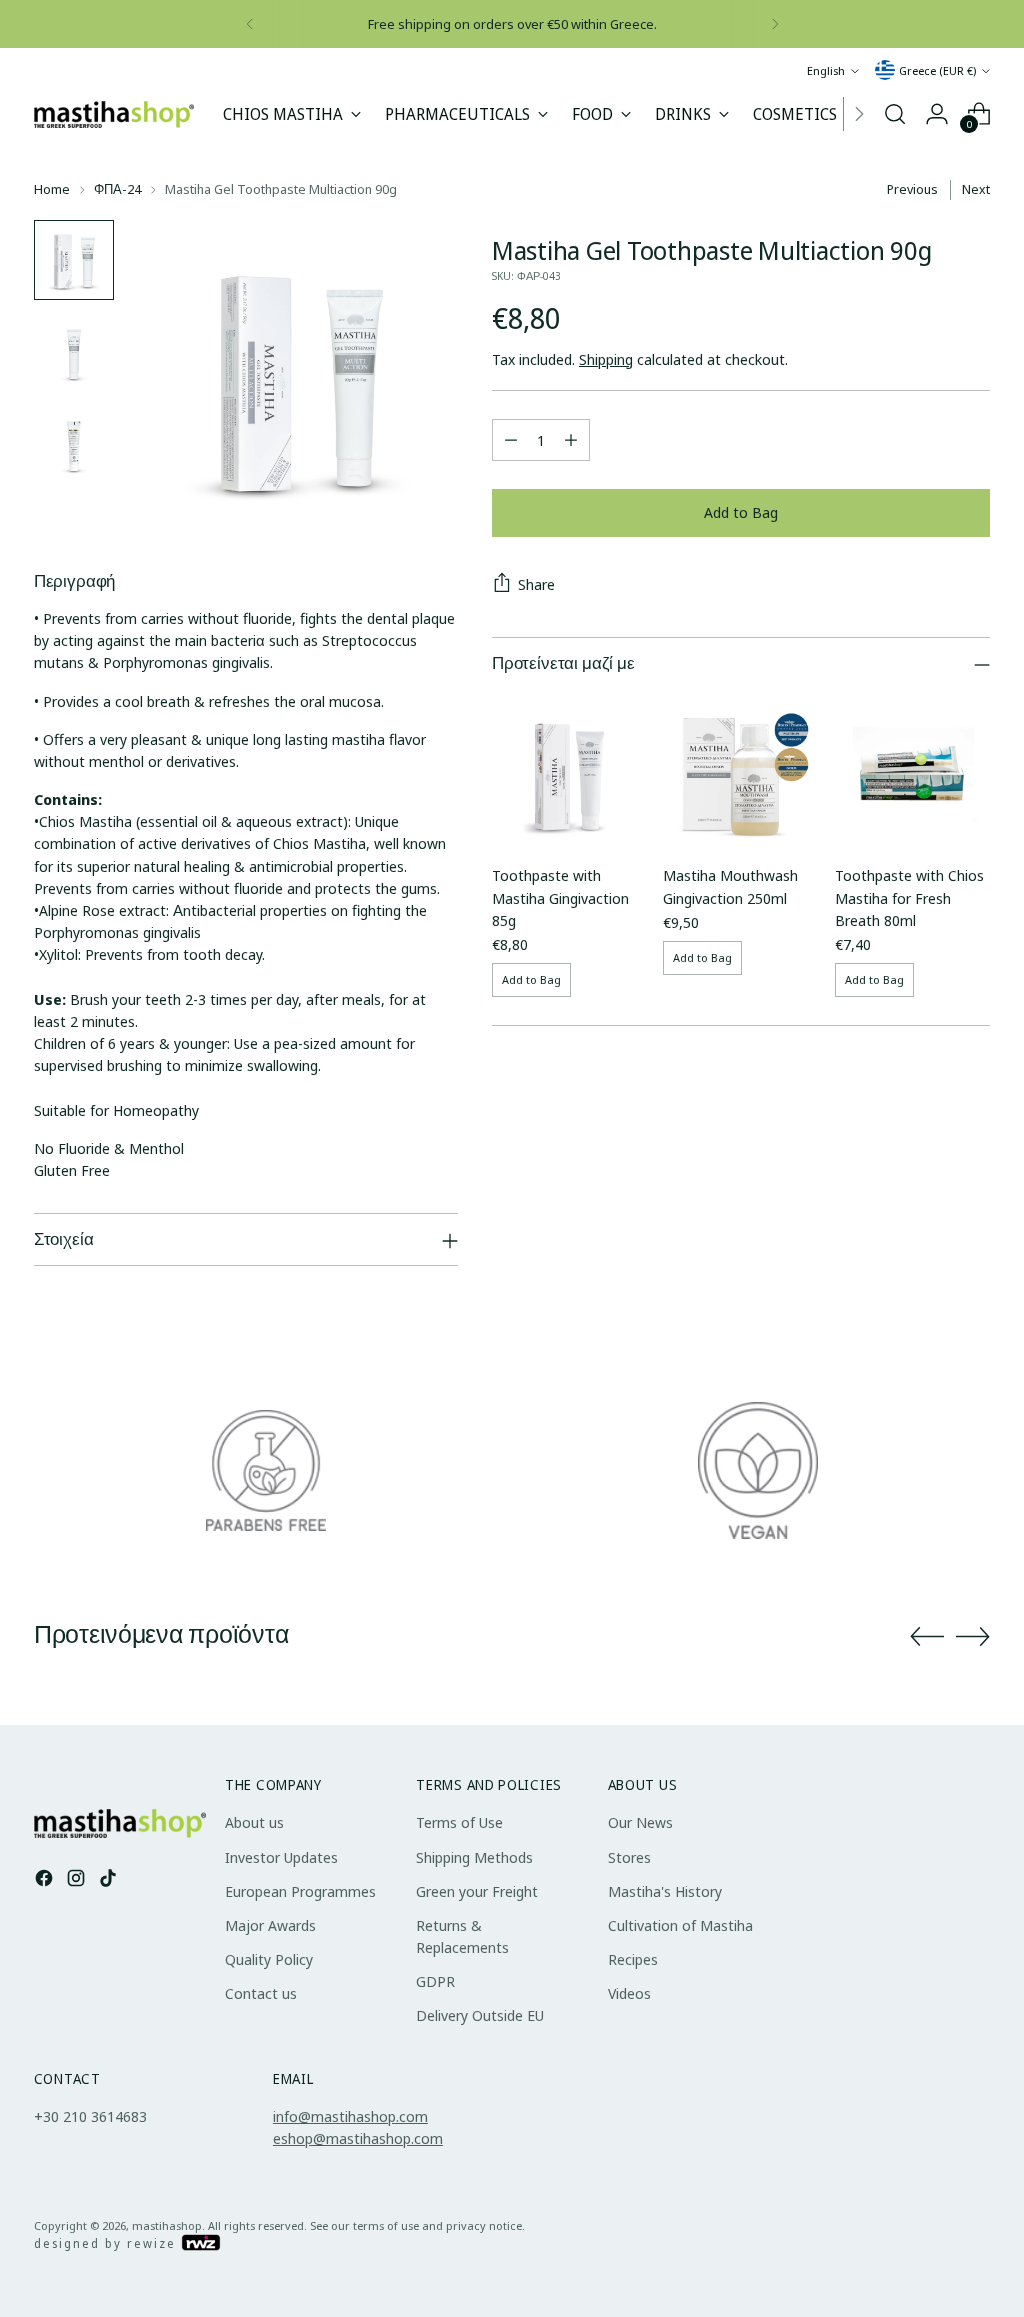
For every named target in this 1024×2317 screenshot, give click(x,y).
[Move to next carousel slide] (973, 1636)
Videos (629, 1993)
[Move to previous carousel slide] (927, 1637)
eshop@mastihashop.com (358, 2138)
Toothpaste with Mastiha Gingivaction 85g (560, 897)
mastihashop (167, 2225)
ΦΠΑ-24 (117, 189)
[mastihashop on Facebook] (46, 1880)
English (826, 70)
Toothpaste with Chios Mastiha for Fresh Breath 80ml (909, 897)
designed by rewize (107, 2243)
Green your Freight (477, 1891)
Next (976, 189)
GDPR (435, 1981)
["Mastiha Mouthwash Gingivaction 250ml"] (740, 770)
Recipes (633, 1959)
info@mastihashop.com (350, 2116)
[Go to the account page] (937, 114)
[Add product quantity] (571, 440)
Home (52, 189)
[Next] (775, 24)
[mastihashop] (114, 114)
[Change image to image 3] (74, 444)
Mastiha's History (665, 1891)
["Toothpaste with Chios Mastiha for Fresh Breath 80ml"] (912, 770)
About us (254, 1822)
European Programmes (300, 1891)
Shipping (606, 359)
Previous (912, 189)
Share (536, 584)
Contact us (261, 1993)
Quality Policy (269, 1959)
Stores (629, 1857)
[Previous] (250, 24)
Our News (640, 1822)
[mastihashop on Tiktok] (110, 1880)
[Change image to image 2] (74, 352)
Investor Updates (281, 1857)
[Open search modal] (895, 114)
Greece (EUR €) (937, 70)
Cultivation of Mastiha (680, 1925)
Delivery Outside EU (480, 2015)
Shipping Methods (474, 1857)
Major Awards (270, 1925)
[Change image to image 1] (74, 260)
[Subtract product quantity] (511, 440)
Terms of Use (459, 1822)
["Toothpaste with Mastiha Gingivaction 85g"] (569, 770)
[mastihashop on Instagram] (78, 1880)
